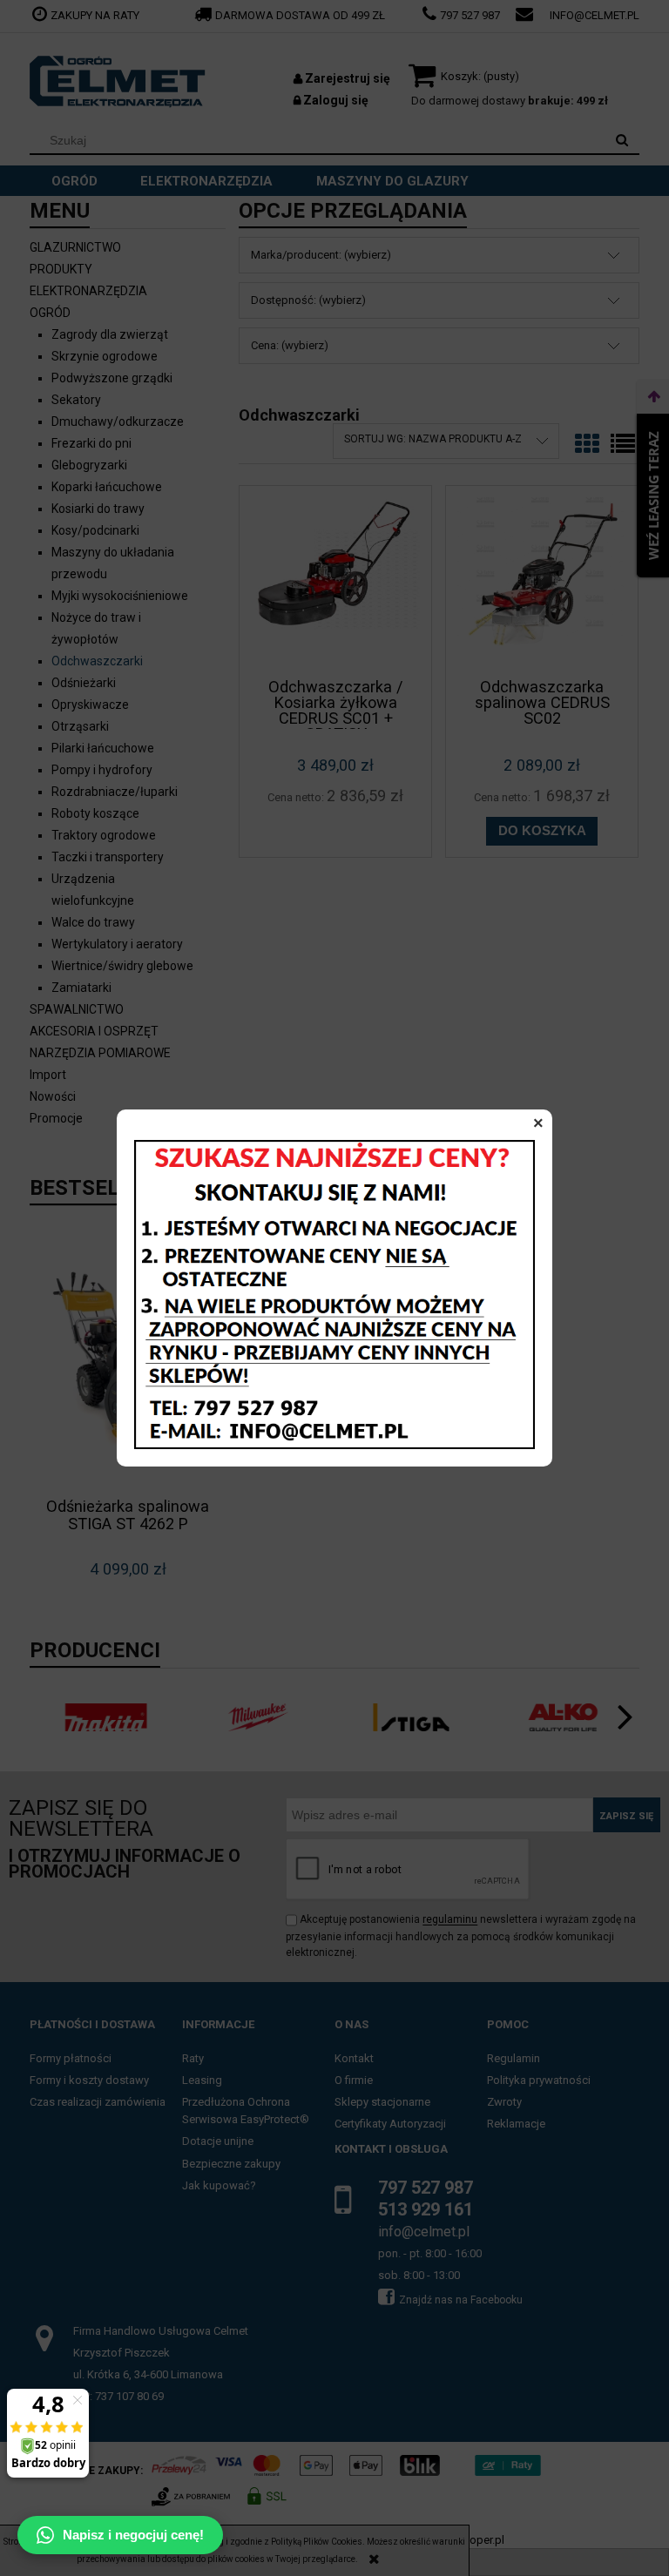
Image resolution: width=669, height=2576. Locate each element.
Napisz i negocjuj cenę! (133, 2535)
